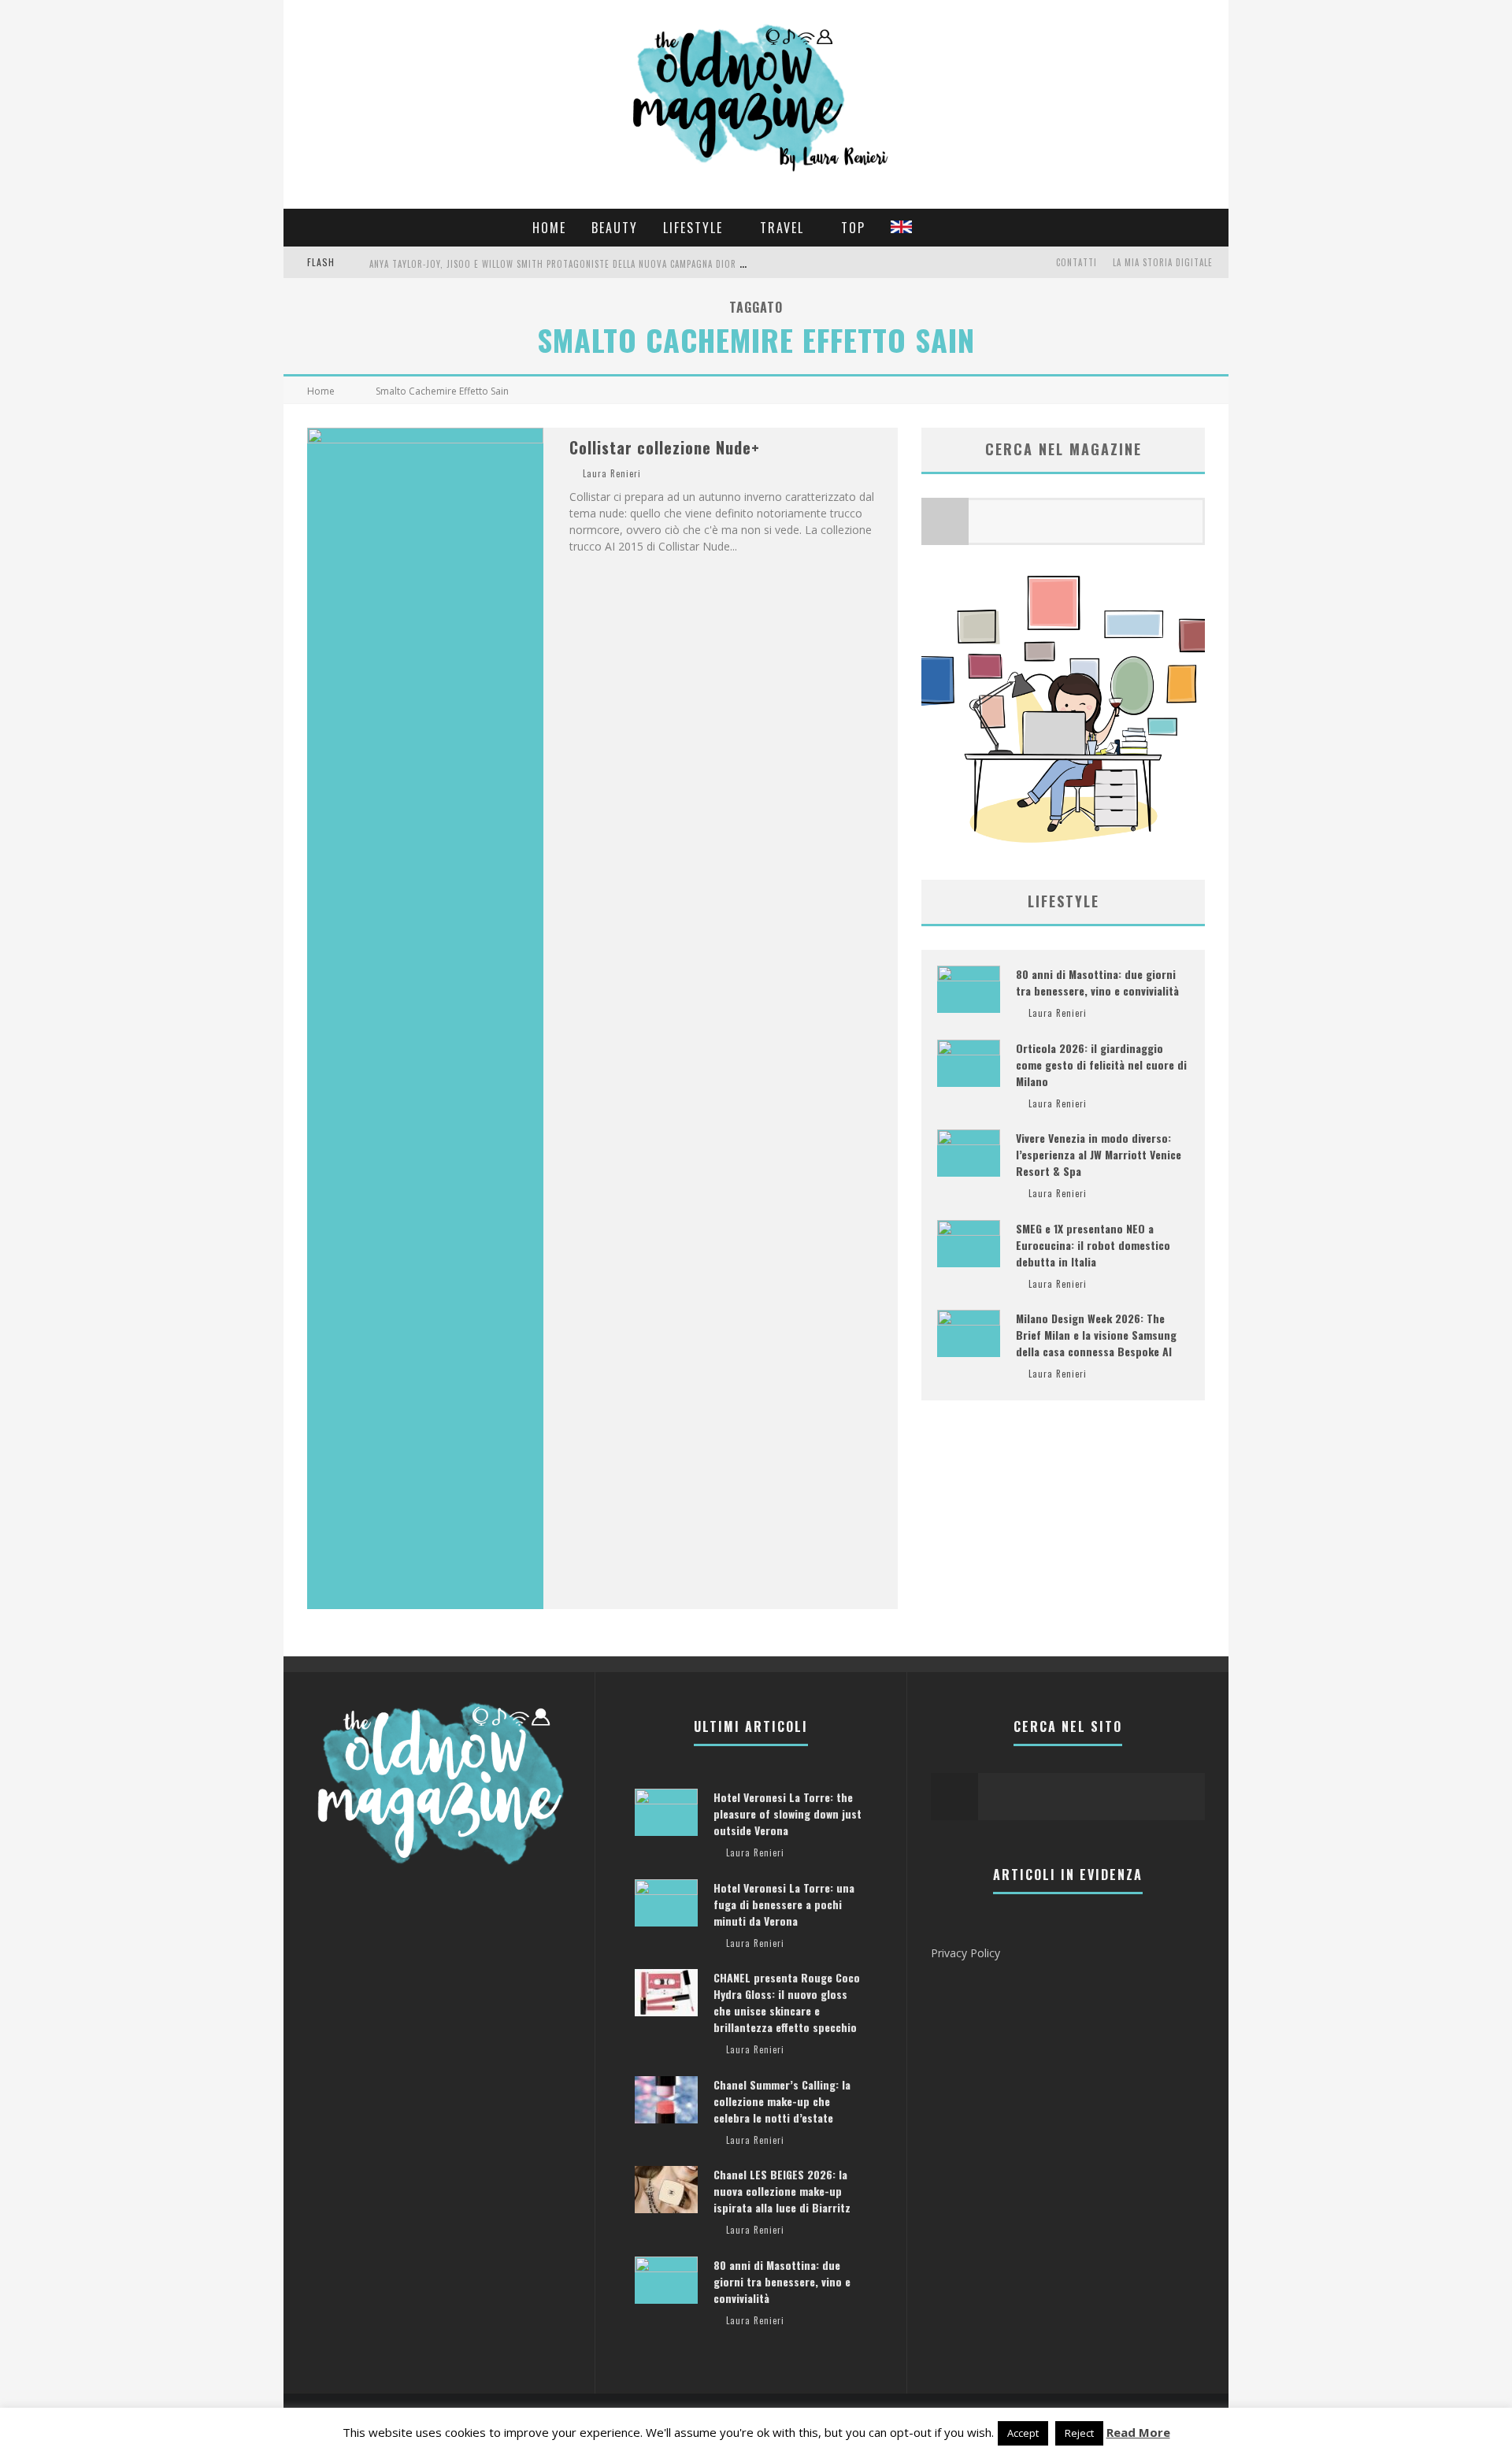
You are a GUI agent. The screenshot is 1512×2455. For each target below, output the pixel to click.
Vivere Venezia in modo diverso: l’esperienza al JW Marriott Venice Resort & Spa (1099, 1154)
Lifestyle (693, 228)
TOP (853, 228)
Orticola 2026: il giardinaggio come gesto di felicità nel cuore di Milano (1101, 1064)
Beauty (615, 228)
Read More (1138, 2432)
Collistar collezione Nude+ (665, 447)
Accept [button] (1023, 2433)
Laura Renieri (612, 473)
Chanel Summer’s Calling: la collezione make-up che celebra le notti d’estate (782, 2101)
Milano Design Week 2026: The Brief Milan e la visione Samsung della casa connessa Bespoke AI (1096, 1335)
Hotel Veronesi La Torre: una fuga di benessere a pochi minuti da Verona (784, 1904)
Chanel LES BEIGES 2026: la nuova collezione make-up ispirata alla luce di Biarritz (782, 2191)
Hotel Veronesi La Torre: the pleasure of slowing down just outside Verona (787, 1813)
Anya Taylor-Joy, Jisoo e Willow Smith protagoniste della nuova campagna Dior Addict (569, 264)
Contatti (1077, 262)
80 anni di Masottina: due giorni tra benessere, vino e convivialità (1097, 982)
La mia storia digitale (1163, 262)
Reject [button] (1079, 2433)
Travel (782, 228)
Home (549, 228)
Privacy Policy (965, 1953)
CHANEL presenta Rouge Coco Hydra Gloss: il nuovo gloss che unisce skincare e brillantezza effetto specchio (787, 2002)
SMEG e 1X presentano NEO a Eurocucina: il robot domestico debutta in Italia (1093, 1245)
